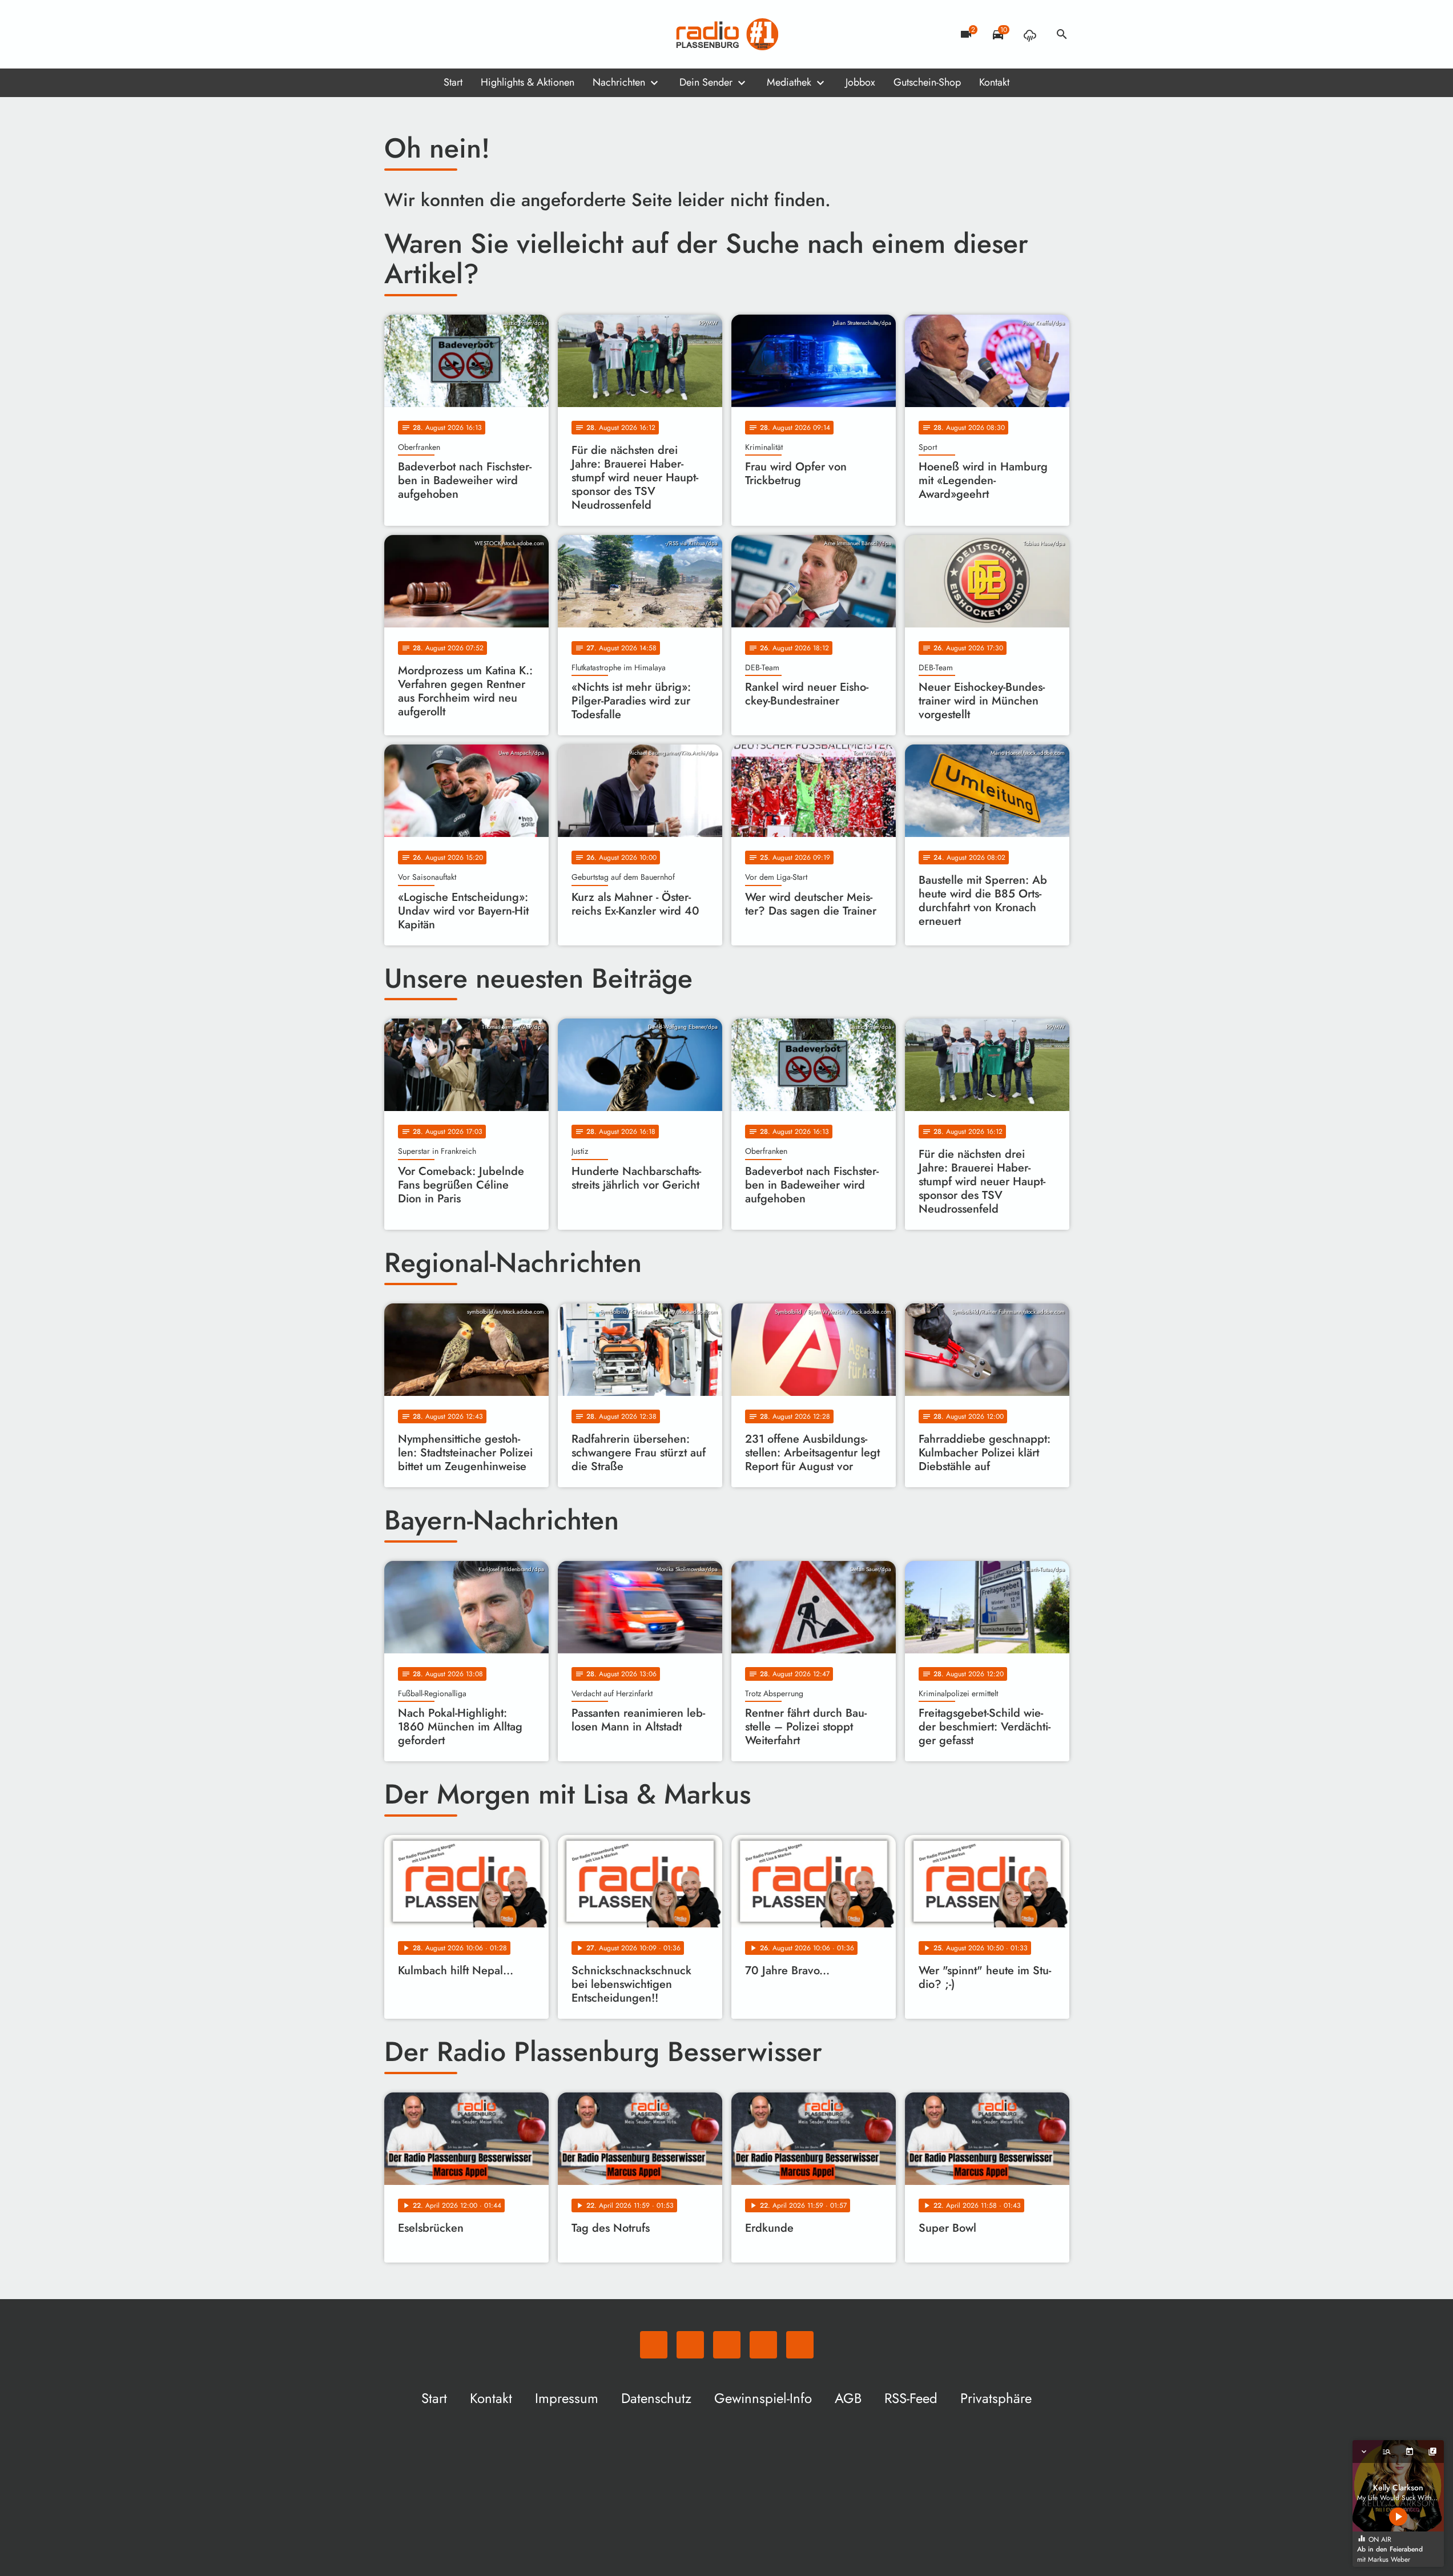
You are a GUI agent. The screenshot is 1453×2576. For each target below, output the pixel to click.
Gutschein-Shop (927, 82)
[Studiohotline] (487, 34)
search (1062, 34)
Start (453, 82)
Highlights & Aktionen (528, 82)
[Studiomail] (464, 34)
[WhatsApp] (396, 34)
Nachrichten (619, 82)
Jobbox (860, 82)
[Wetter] (1030, 34)
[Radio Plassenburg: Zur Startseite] (727, 34)
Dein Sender (706, 82)
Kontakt (994, 82)
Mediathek (789, 82)
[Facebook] (418, 34)
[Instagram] (441, 34)
